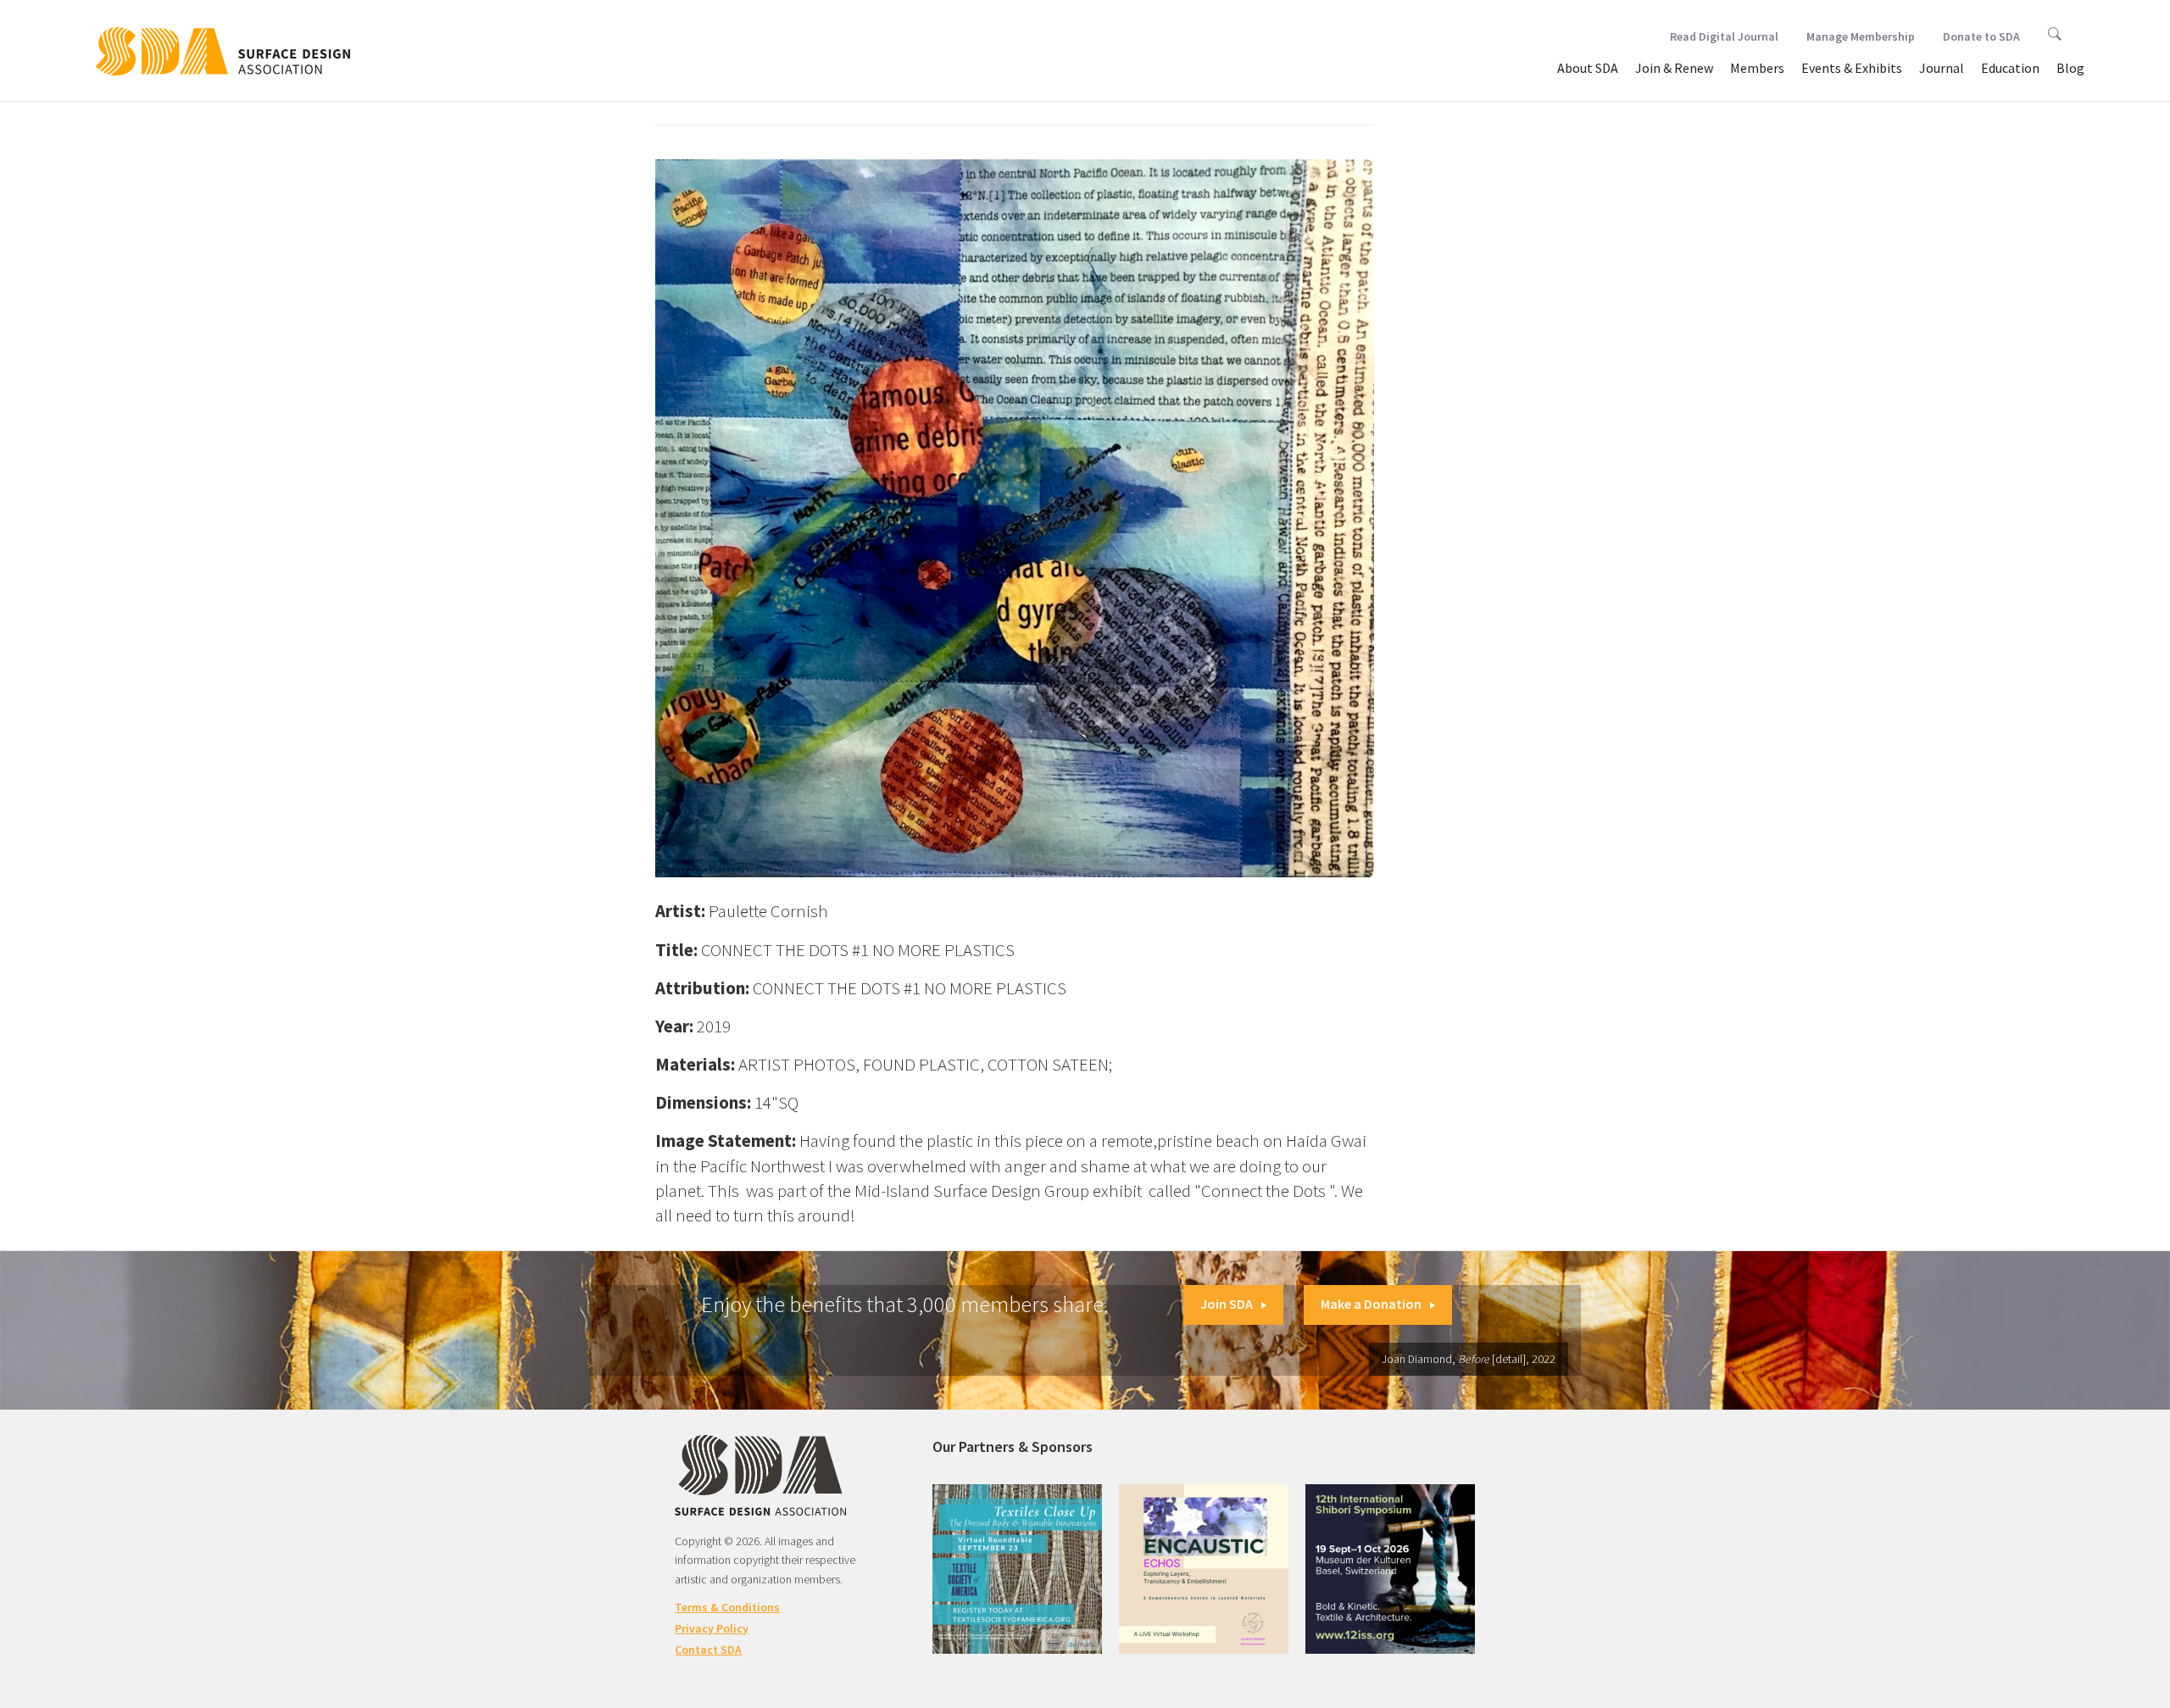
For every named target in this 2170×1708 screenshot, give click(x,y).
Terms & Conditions (727, 1607)
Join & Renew (1674, 68)
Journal (1942, 68)
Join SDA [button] (1227, 1304)
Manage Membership (1861, 36)
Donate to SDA (1981, 36)
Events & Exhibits (1852, 68)
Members (1757, 68)
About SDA (1588, 68)
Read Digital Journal (1724, 36)
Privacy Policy (712, 1628)
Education (2010, 68)
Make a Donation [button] (1371, 1304)
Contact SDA (708, 1650)
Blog (2070, 68)
